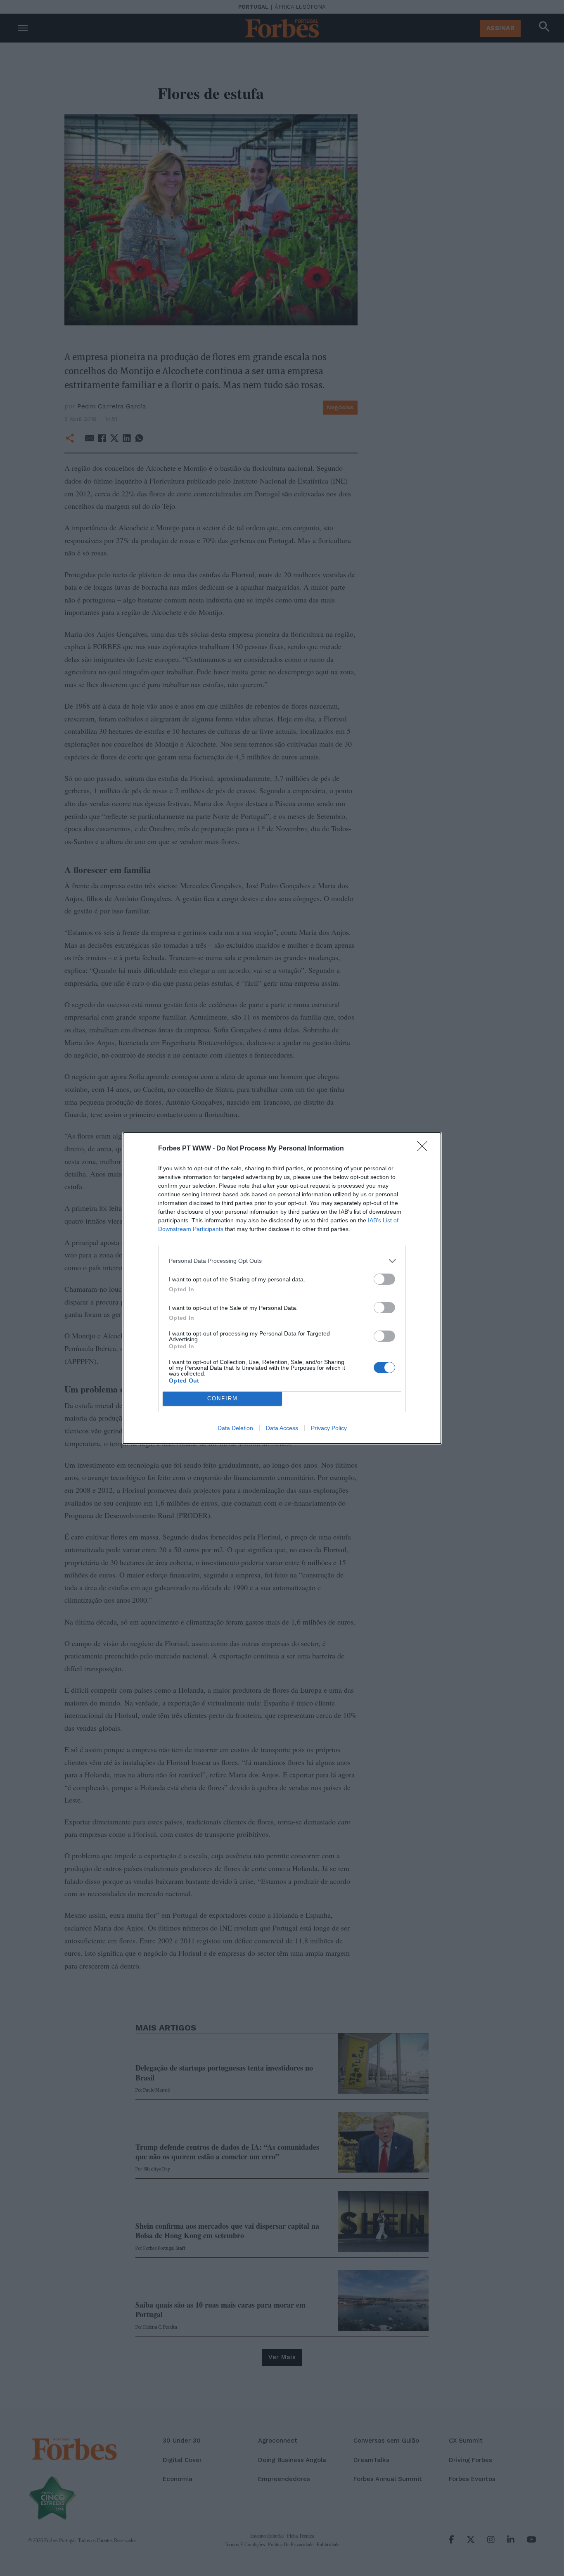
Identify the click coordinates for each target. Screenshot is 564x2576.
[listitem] (282, 1261)
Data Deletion (235, 1428)
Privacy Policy (329, 1428)
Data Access (282, 1428)
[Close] (425, 1149)
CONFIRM (223, 1398)
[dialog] (282, 1288)
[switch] (384, 1279)
